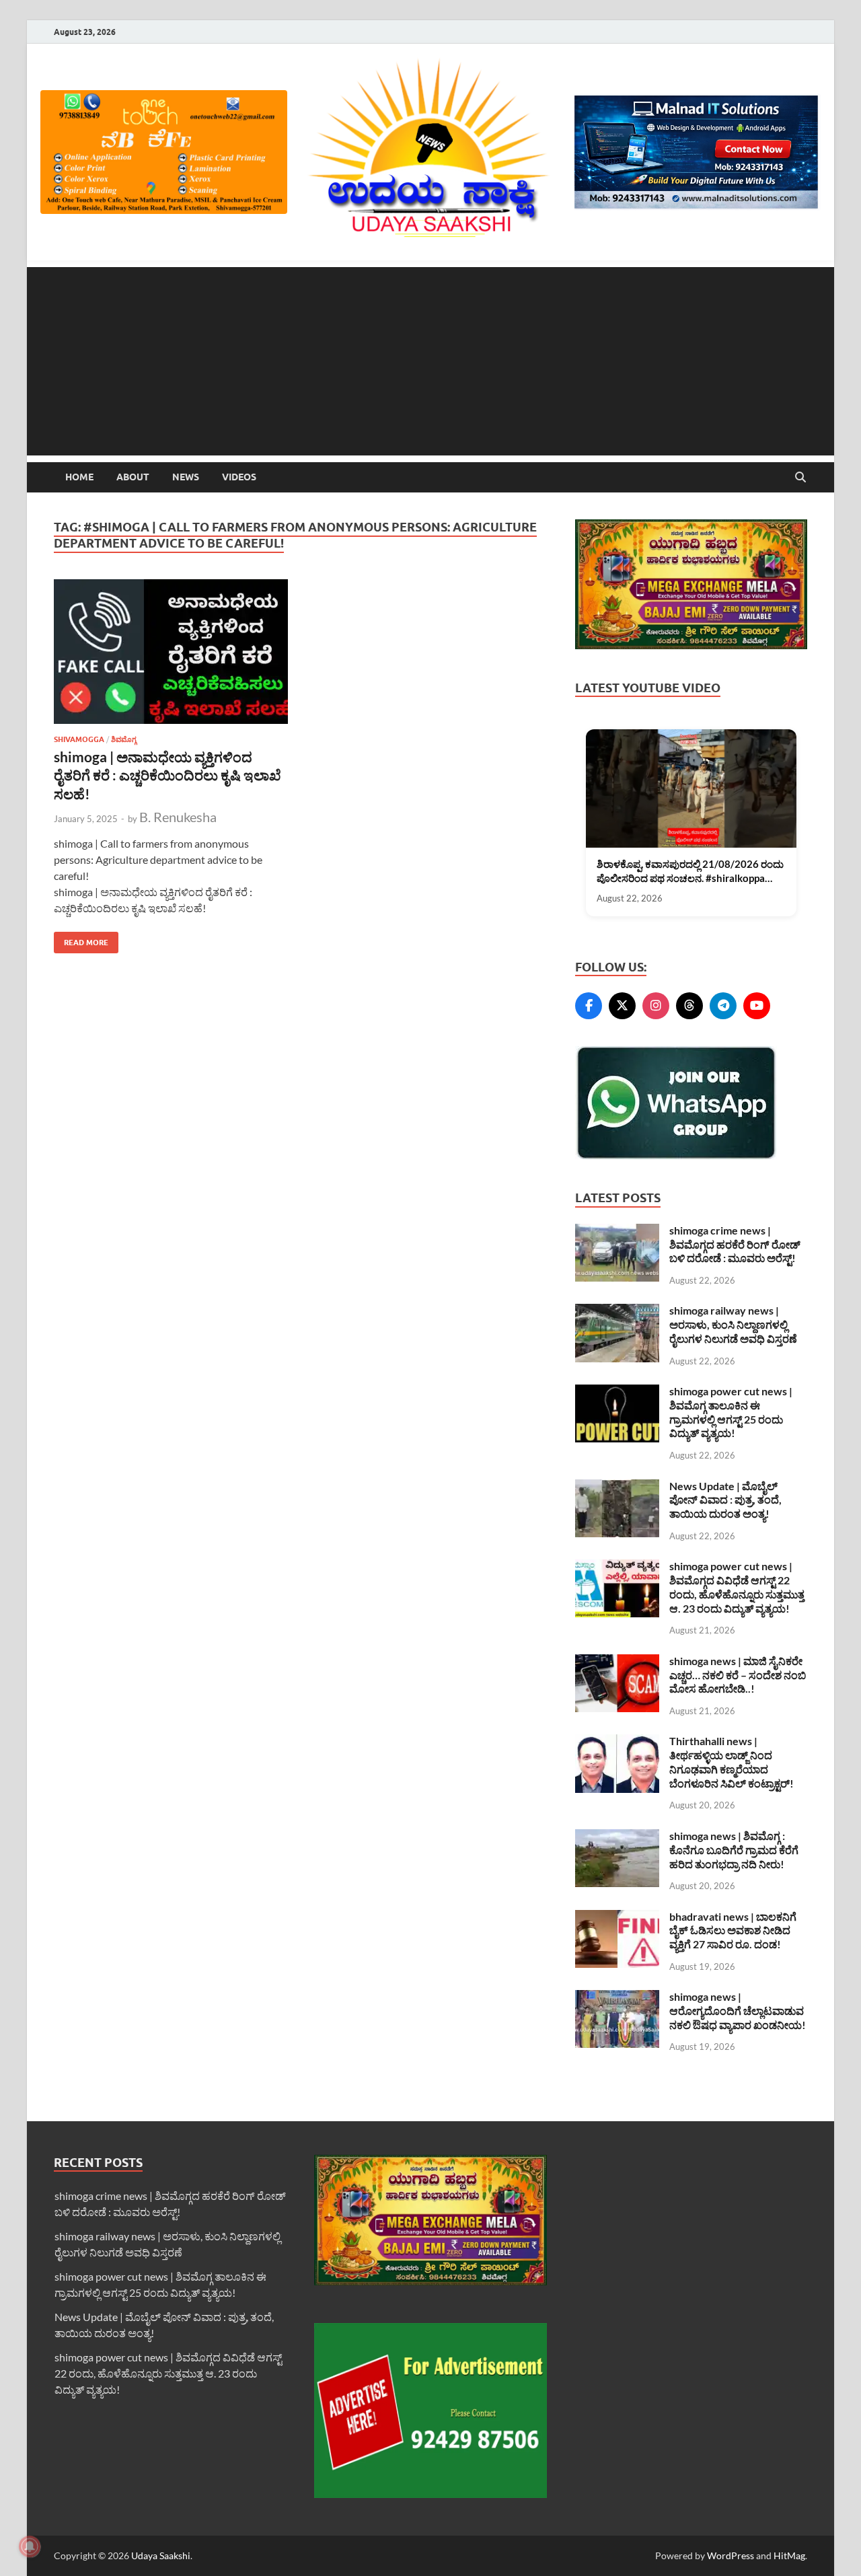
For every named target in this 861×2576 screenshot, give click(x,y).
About (133, 477)
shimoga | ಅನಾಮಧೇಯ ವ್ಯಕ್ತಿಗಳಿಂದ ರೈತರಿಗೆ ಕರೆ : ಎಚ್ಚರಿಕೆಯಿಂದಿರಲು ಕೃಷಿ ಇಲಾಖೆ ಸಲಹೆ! (167, 775)
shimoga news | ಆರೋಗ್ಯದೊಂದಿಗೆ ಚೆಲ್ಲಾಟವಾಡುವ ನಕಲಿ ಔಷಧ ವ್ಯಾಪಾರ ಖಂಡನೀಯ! (738, 2011)
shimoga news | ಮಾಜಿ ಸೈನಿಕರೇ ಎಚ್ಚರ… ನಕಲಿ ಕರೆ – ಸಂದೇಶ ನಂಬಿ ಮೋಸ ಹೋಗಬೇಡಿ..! (738, 1675)
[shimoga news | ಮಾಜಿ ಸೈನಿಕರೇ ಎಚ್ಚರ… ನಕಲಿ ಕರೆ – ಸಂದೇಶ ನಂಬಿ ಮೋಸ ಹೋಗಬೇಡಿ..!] (617, 1662)
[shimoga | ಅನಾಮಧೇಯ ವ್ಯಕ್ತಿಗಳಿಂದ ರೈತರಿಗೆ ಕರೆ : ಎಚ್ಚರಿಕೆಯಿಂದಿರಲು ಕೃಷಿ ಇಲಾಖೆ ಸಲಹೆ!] (171, 652)
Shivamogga (79, 739)
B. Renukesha (178, 817)
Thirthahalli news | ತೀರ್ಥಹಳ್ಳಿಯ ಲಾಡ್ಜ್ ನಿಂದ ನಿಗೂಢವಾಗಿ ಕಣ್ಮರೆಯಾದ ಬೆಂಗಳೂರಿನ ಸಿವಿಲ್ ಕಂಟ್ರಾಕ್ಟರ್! (732, 1762)
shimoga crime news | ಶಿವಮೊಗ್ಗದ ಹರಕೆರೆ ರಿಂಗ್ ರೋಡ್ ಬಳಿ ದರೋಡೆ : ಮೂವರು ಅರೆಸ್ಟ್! (735, 1244)
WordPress (731, 2555)
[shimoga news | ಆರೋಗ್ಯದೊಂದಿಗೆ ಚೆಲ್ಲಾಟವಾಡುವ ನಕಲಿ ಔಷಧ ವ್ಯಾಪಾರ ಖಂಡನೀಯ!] (617, 1998)
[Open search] (800, 478)
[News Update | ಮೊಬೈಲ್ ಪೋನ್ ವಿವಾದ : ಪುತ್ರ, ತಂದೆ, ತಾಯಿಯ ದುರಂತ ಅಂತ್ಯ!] (617, 1487)
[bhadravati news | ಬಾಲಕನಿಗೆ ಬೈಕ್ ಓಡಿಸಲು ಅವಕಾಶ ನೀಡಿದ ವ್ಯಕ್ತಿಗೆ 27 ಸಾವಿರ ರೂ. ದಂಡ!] (617, 1918)
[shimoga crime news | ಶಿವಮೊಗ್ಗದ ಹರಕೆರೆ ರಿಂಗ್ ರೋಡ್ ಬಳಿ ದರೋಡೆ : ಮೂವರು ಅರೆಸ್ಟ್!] (617, 1231)
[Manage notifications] (30, 2546)
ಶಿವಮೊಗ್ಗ (124, 739)
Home (79, 477)
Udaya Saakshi (161, 2555)
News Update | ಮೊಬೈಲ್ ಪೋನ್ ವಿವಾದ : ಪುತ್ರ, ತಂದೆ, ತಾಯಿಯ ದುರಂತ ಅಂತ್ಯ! (725, 1500)
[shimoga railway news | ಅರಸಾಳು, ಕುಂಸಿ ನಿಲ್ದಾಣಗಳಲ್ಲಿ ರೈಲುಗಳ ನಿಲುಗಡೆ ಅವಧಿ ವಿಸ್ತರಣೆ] (617, 1312)
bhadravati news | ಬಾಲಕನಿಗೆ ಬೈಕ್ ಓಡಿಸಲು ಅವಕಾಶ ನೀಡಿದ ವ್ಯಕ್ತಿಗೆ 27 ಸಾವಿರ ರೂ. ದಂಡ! (733, 1930)
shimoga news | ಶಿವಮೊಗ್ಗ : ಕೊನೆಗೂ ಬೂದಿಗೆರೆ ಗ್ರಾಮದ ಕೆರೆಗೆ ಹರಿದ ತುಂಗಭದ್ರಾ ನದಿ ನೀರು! (734, 1850)
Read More (81, 940)
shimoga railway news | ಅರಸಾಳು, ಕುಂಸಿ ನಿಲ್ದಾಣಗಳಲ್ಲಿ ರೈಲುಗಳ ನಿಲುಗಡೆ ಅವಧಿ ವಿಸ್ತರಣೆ (733, 1324)
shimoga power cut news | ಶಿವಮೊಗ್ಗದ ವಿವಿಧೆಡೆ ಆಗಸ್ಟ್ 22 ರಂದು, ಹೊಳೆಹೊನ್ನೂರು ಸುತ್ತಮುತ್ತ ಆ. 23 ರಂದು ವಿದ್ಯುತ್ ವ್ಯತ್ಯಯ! (737, 1587)
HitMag (789, 2555)
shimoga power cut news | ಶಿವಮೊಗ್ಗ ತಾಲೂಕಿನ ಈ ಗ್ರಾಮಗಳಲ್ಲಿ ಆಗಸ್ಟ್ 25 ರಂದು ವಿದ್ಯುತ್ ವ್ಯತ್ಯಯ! (731, 1412)
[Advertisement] (430, 361)
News (186, 477)
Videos (239, 477)
